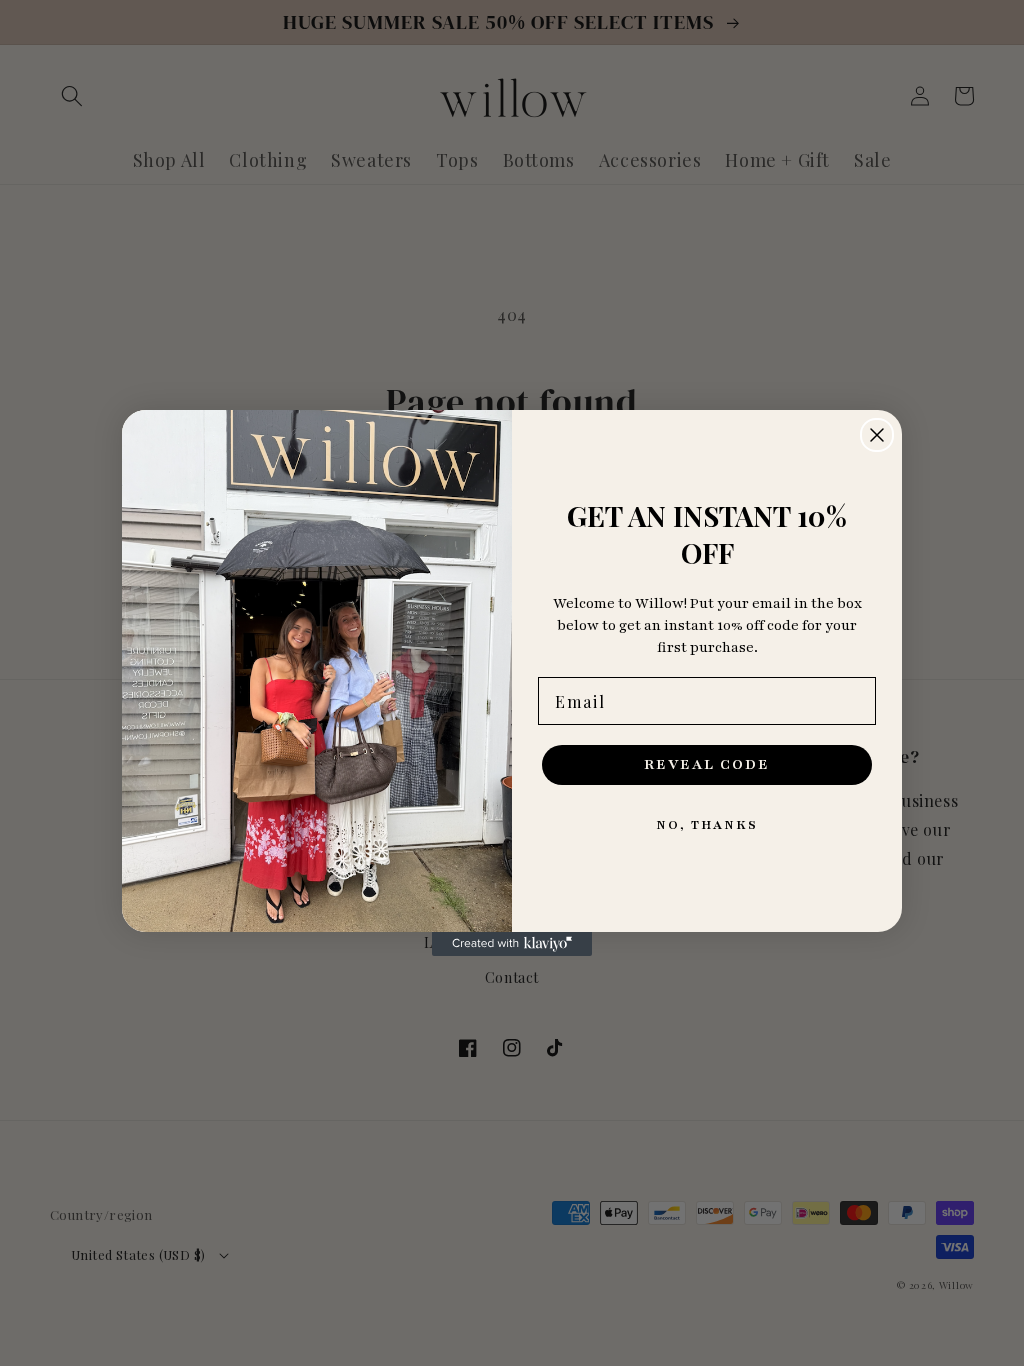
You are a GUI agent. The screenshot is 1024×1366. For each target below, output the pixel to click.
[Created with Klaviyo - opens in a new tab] (512, 944)
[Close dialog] (877, 435)
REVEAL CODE (707, 764)
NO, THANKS (707, 825)
